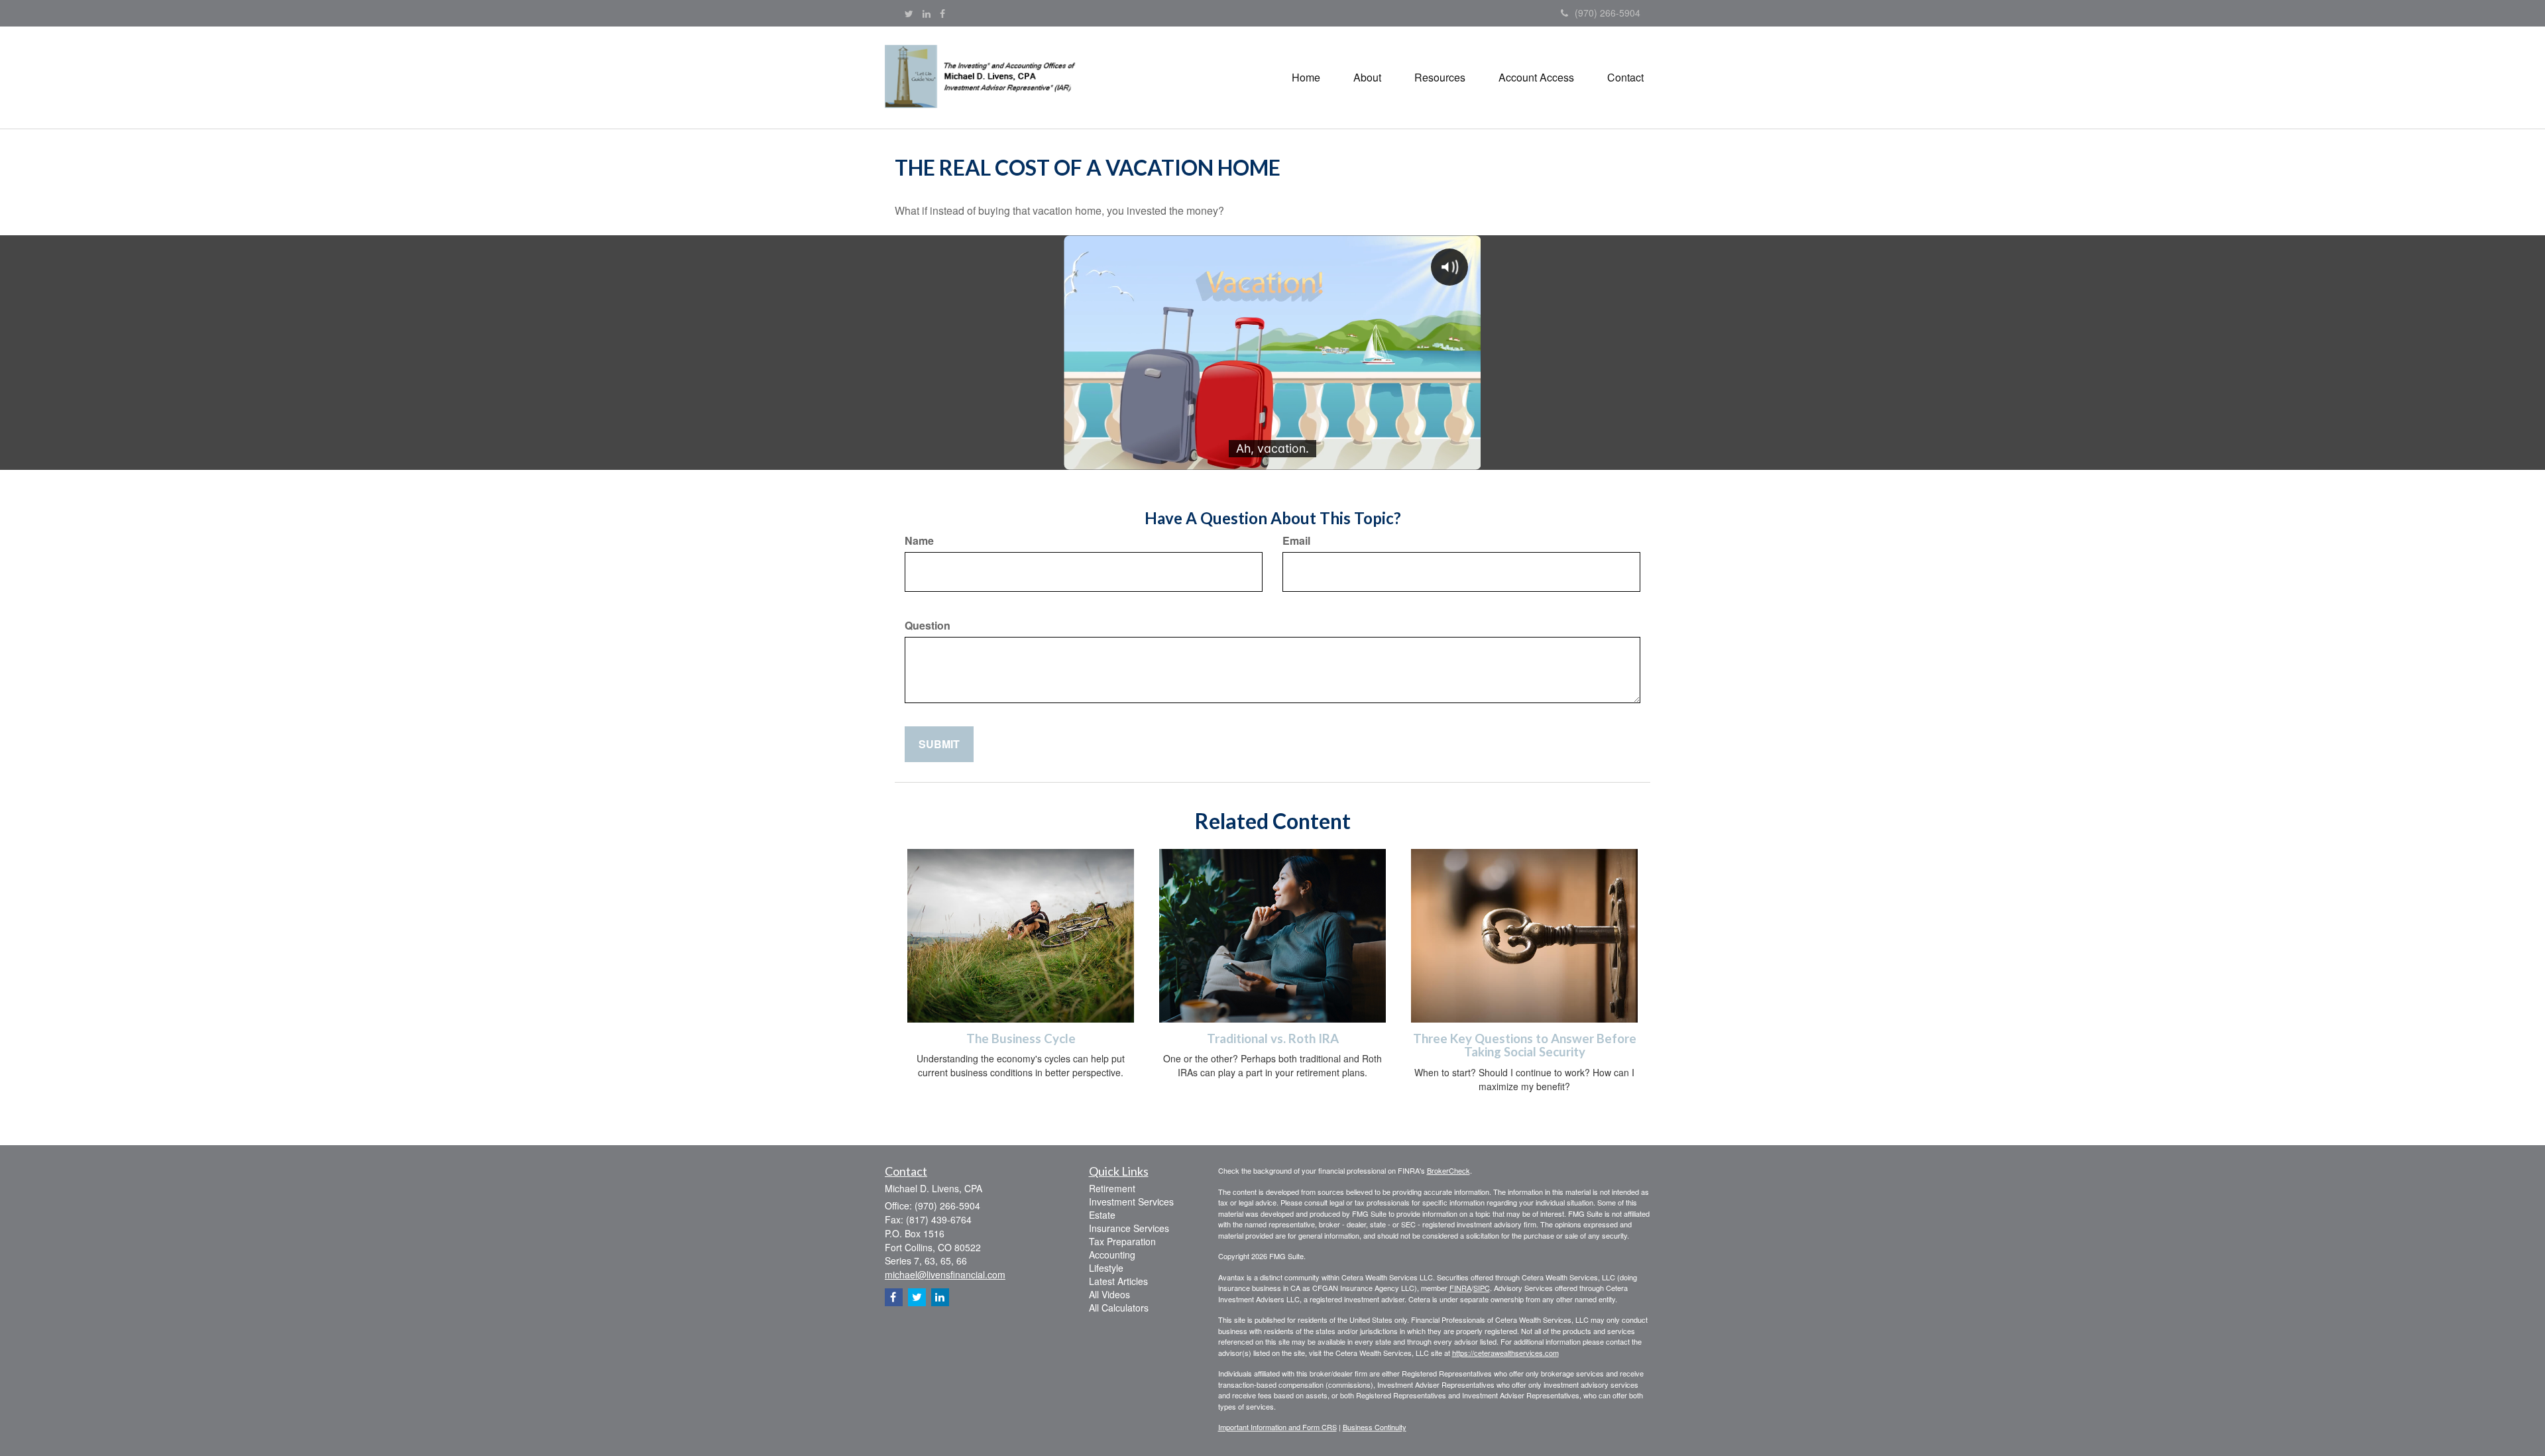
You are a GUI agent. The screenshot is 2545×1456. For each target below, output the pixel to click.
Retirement (1112, 1188)
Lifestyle (1106, 1268)
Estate (1102, 1215)
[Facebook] (942, 13)
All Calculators (1119, 1308)
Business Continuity (1375, 1427)
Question (928, 626)
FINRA (1460, 1288)
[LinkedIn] (927, 13)
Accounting (1112, 1255)
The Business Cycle (1021, 1038)
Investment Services (1131, 1202)
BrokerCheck (1448, 1170)
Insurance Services (1129, 1228)
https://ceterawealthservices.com (1505, 1353)
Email (1296, 541)
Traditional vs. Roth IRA (1273, 1038)
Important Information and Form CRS (1277, 1427)
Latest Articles (1118, 1281)
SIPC (1482, 1288)
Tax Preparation (1122, 1241)
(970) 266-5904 (1608, 13)
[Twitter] (909, 13)
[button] (1367, 78)
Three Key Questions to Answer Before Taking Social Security (1525, 1045)
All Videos (1109, 1294)
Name (919, 541)
